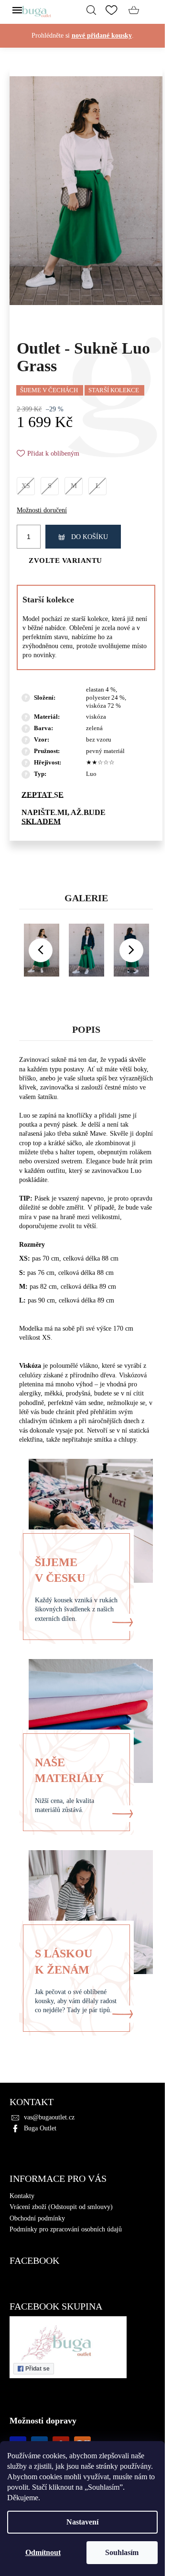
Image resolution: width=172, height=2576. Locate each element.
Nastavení (82, 2522)
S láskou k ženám (64, 1961)
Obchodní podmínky (37, 2218)
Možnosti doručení (42, 510)
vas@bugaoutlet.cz (49, 2117)
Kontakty (22, 2196)
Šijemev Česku (60, 1570)
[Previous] (41, 950)
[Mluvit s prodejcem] (86, 795)
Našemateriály (69, 1770)
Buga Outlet (40, 2128)
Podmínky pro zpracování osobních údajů (66, 2229)
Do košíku (90, 537)
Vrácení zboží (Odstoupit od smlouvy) (61, 2207)
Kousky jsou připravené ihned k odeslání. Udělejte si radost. (83, 45)
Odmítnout (43, 2552)
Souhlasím (122, 2552)
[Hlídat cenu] (86, 817)
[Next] (131, 950)
